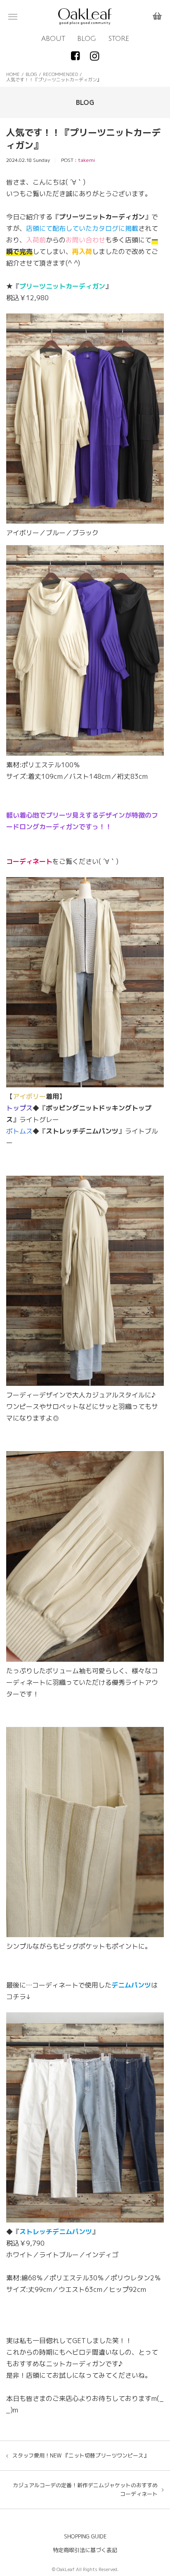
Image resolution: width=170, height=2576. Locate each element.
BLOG (87, 39)
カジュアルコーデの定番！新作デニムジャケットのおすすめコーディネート (85, 2489)
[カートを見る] (157, 17)
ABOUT (53, 39)
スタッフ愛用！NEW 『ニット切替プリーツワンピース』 (81, 2455)
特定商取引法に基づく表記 (85, 2550)
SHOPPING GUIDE (85, 2536)
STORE (119, 39)
